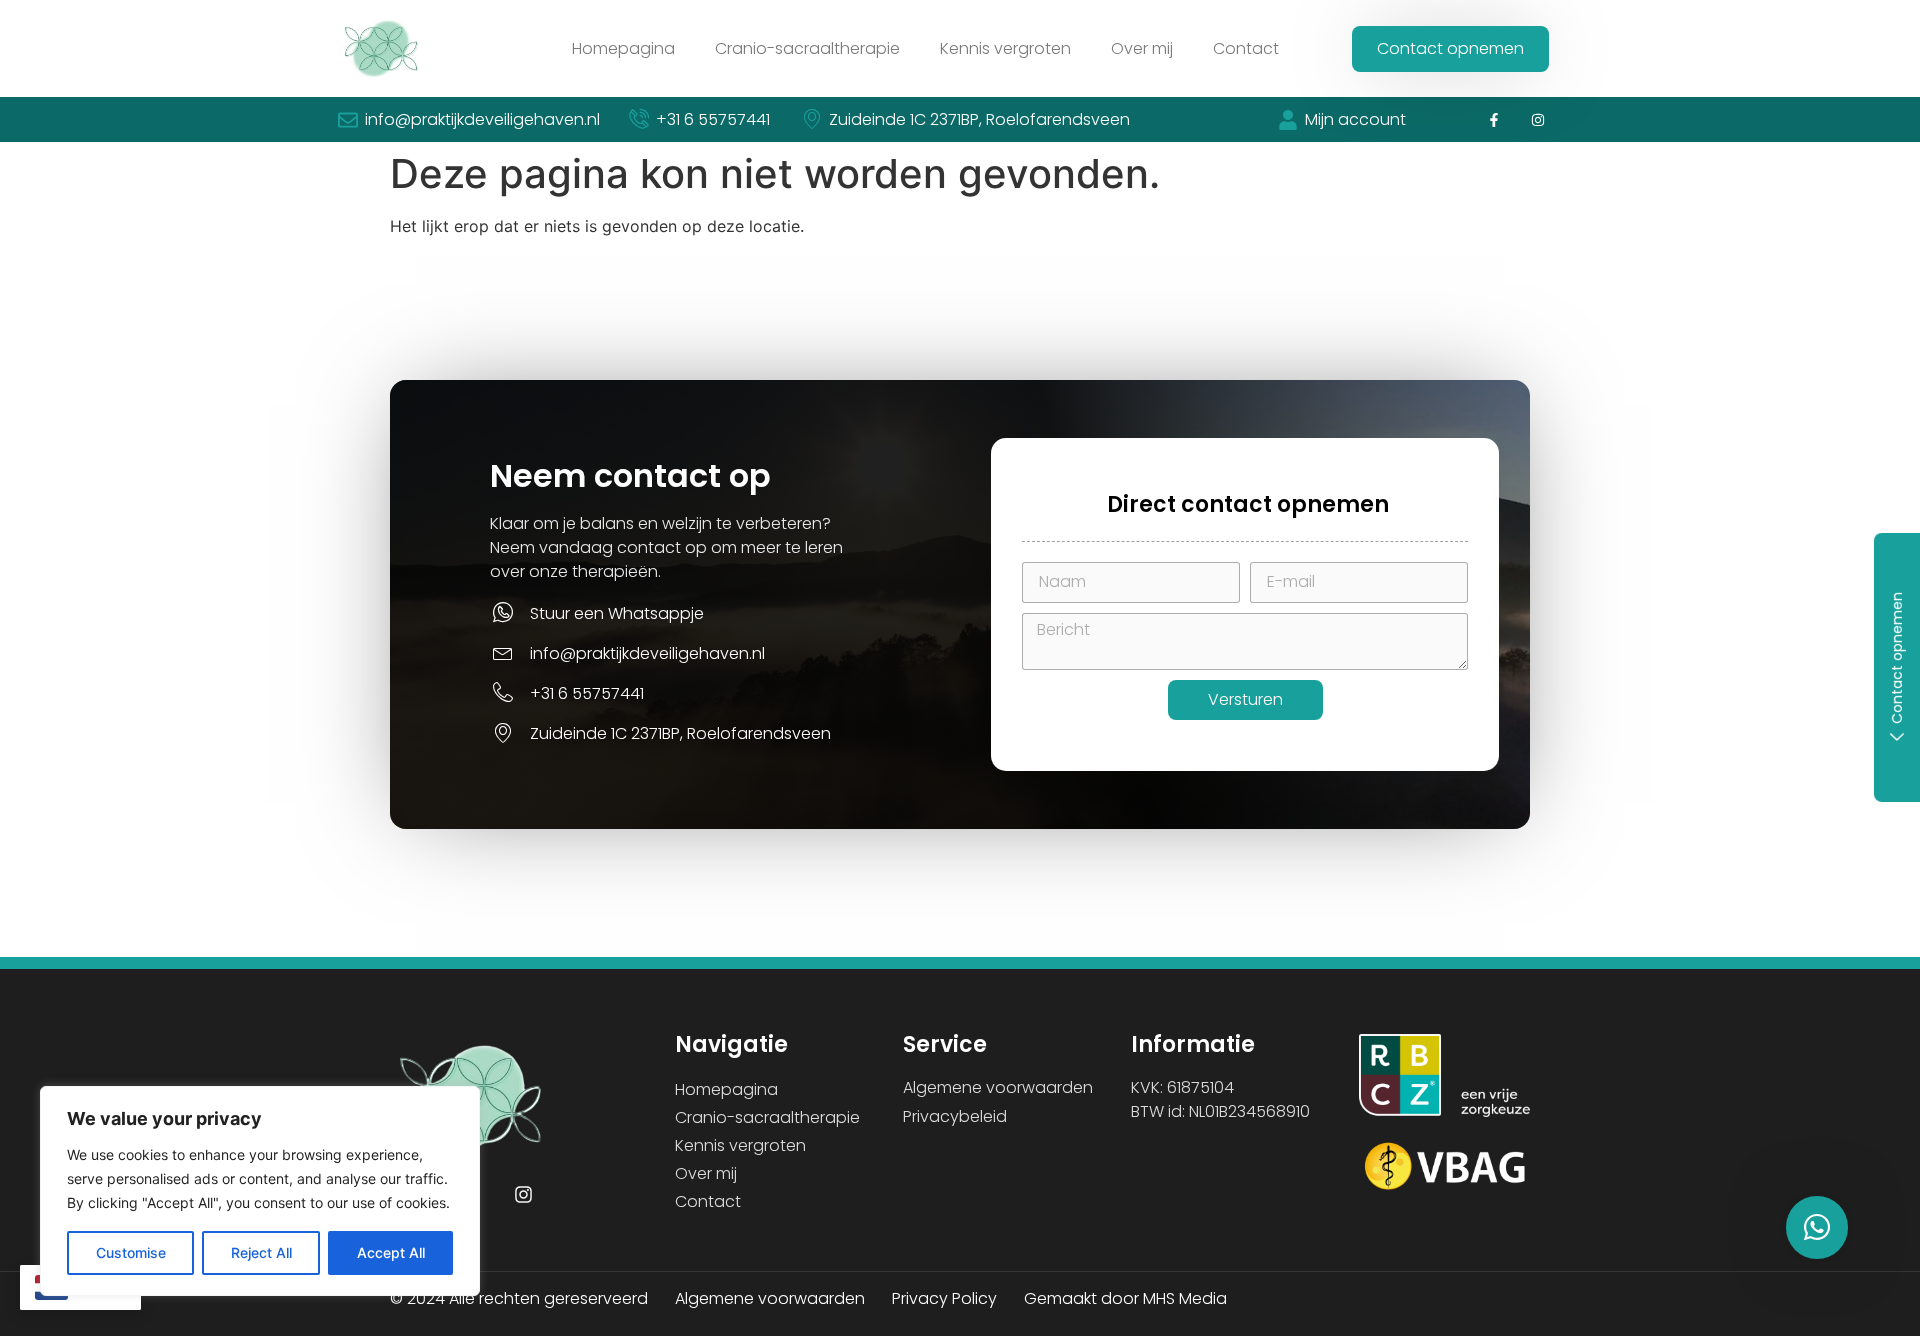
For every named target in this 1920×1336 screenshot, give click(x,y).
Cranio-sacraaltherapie (807, 48)
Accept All (391, 1252)
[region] (260, 1191)
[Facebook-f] (1493, 119)
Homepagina (623, 48)
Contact (1246, 48)
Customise (131, 1252)
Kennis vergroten (1005, 48)
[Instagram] (1538, 119)
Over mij (1142, 48)
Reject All (261, 1252)
